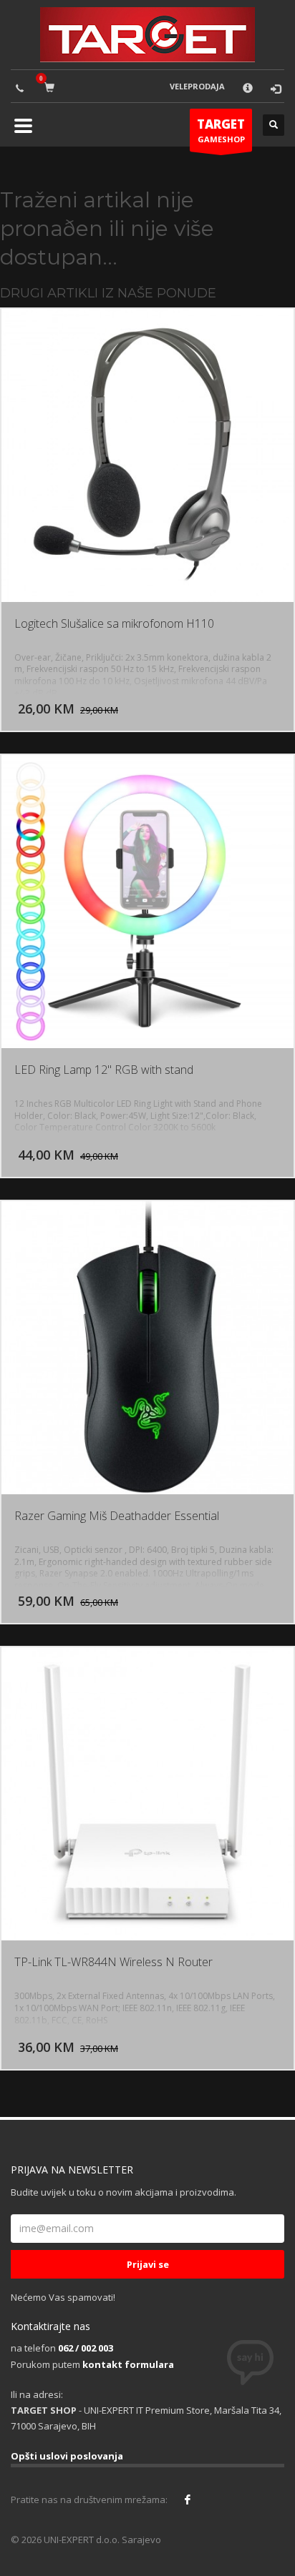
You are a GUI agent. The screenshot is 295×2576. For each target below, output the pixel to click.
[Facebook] (188, 2499)
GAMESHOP (221, 130)
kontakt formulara (128, 2364)
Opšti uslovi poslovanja (67, 2456)
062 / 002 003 (86, 2348)
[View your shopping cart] (52, 87)
